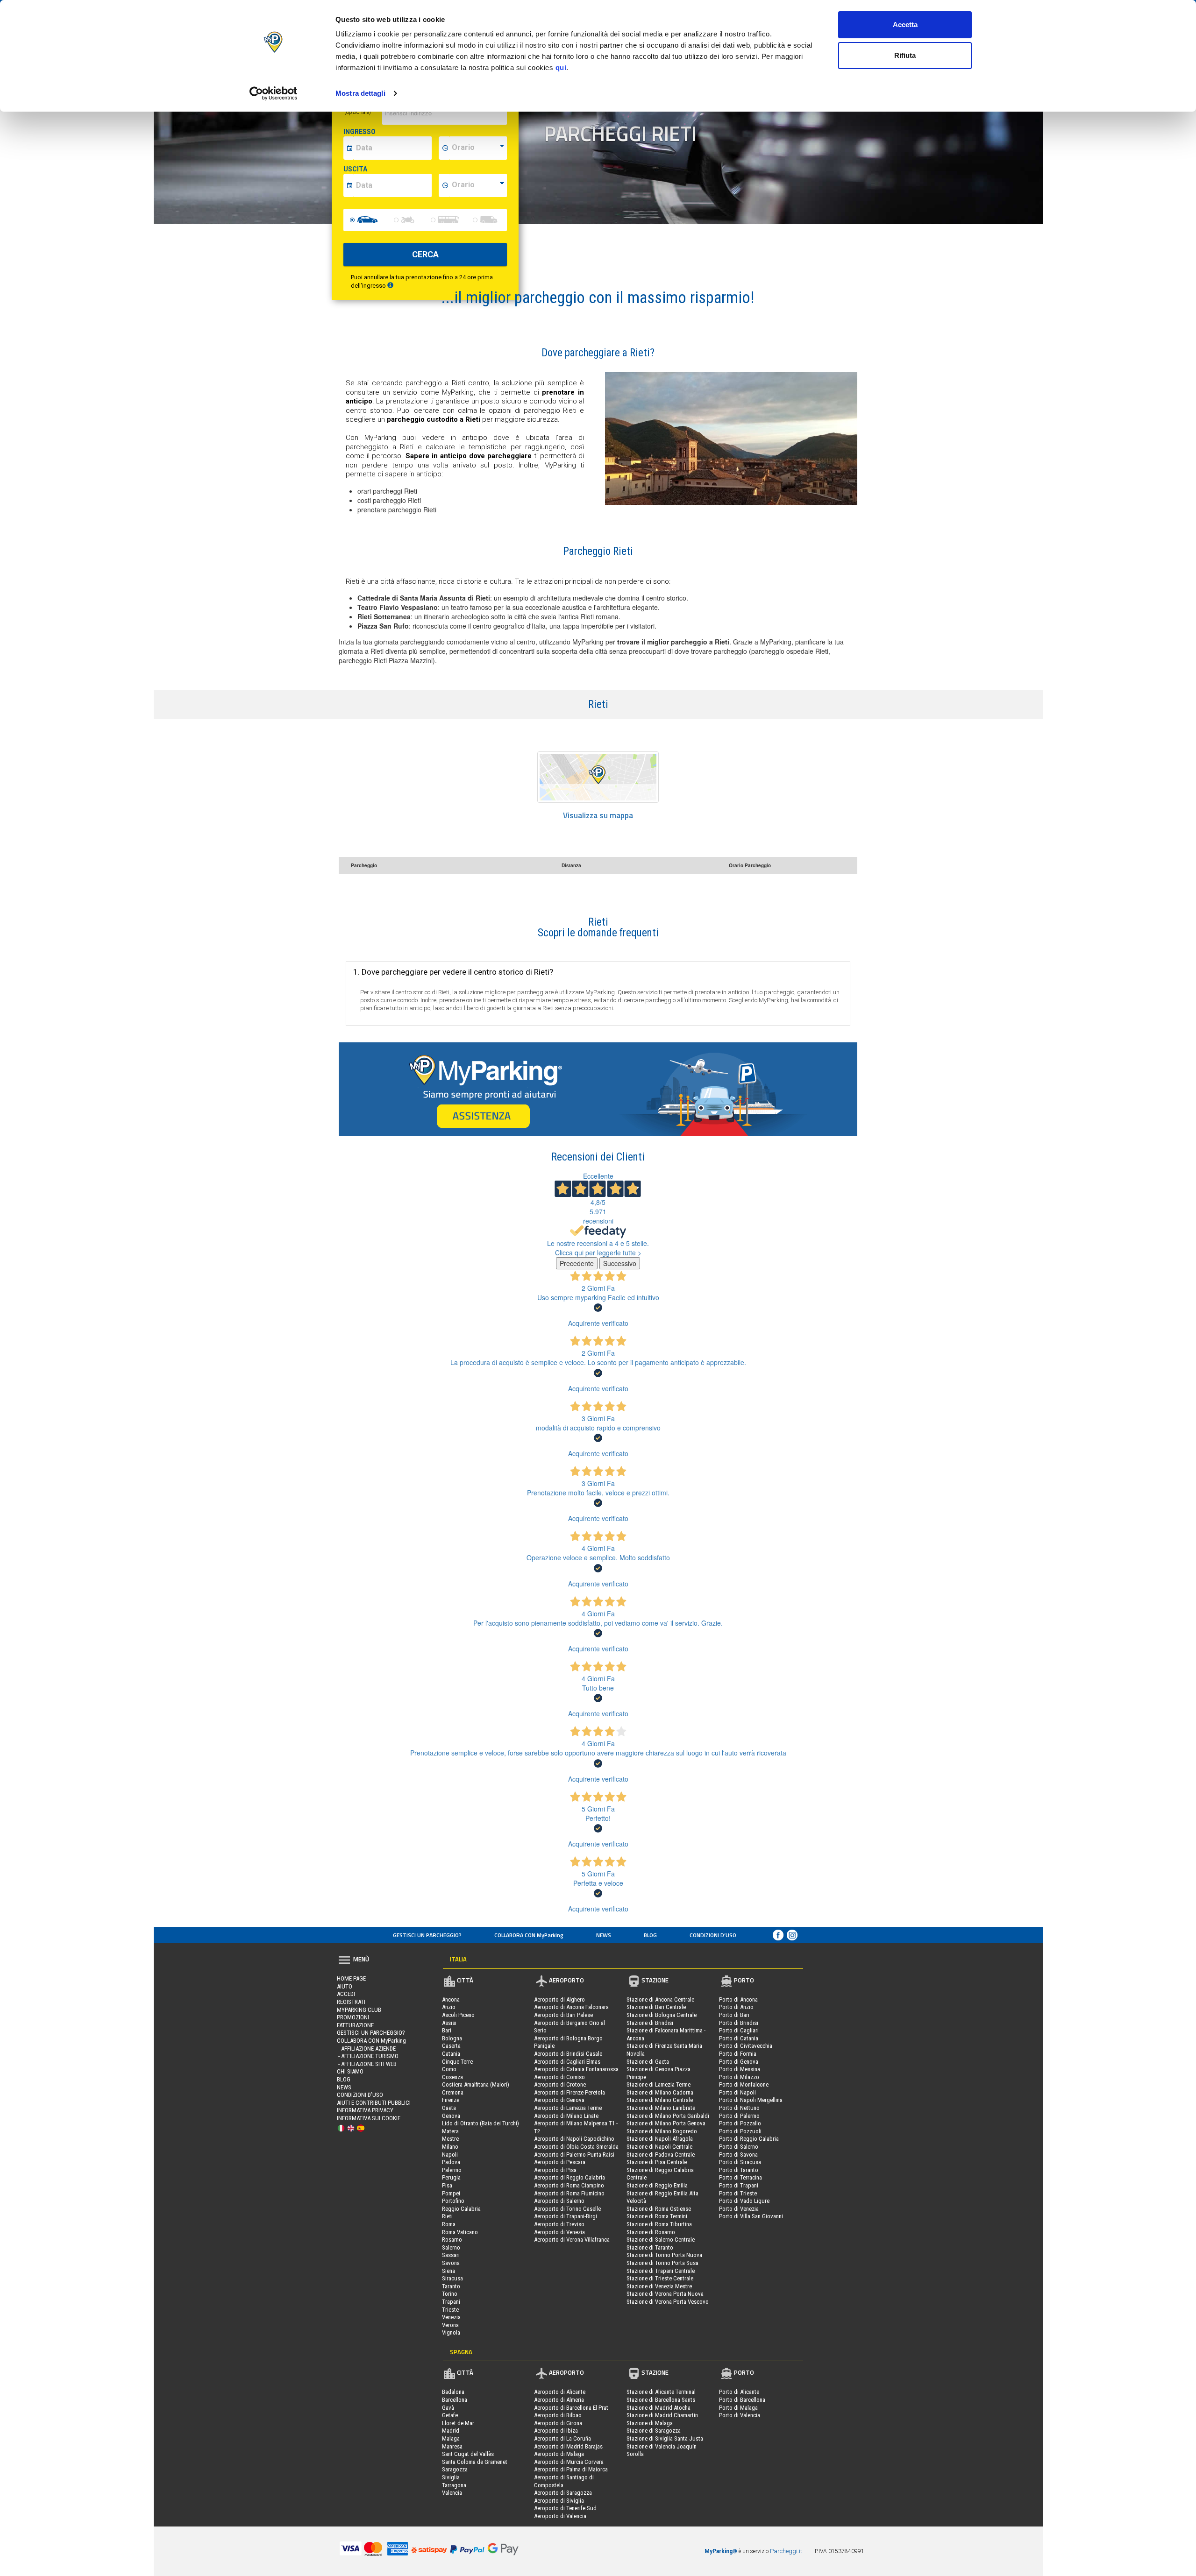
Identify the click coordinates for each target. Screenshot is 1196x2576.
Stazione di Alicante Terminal (661, 2392)
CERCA (425, 254)
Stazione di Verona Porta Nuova (665, 2294)
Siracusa (452, 2278)
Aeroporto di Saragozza (563, 2493)
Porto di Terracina (740, 2177)
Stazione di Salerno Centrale (661, 2240)
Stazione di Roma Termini (657, 2216)
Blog (650, 1935)
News (604, 1935)
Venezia (451, 2317)
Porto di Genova (739, 2062)
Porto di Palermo (739, 2116)
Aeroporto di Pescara (560, 2162)
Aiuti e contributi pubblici (374, 2103)
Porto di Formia (738, 2054)
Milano (450, 2147)
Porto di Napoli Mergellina (751, 2100)
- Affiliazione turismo (368, 2056)
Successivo (620, 1263)
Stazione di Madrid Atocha (659, 2408)
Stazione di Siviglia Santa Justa (665, 2438)
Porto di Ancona (738, 1999)
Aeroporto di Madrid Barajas (568, 2446)
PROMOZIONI (353, 2017)
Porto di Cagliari (739, 2030)
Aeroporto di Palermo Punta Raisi (574, 2155)
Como (449, 2069)
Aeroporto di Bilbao (558, 2415)
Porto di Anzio (736, 2007)
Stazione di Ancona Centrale (660, 1999)
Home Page (351, 1978)
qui (561, 67)
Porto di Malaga (738, 2408)
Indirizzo (359, 109)
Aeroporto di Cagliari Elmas (567, 2062)
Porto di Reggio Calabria (749, 2139)
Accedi (346, 1994)
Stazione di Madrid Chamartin (662, 2415)
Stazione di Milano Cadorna (660, 2092)
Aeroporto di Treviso (559, 2224)
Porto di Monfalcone (744, 2084)
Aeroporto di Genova (559, 2100)
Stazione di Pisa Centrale (657, 2162)
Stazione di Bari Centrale (656, 2007)
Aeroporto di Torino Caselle (567, 2209)
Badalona (453, 2392)
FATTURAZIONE (355, 2025)
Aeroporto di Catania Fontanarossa (576, 2069)
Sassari (451, 2255)
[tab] (598, 928)
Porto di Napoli (737, 2092)
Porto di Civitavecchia (746, 2046)
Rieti (447, 2216)
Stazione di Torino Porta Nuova (664, 2255)
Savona (451, 2263)
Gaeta (449, 2108)
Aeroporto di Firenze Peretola (570, 2092)
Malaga (451, 2438)
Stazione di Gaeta (648, 2062)
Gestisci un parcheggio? (427, 1935)
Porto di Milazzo (739, 2077)
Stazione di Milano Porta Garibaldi (668, 2116)
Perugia (451, 2177)
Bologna (452, 2038)
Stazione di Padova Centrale (661, 2155)
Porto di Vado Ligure (744, 2201)
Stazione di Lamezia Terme (659, 2084)
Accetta (905, 25)
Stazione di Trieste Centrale (660, 2278)
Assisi (449, 2023)
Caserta (451, 2046)
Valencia (452, 2493)
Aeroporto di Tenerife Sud (565, 2508)
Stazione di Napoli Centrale (659, 2147)
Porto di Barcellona (742, 2400)
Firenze (451, 2100)
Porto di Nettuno (739, 2108)
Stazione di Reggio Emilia (657, 2185)
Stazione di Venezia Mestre (659, 2286)
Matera (450, 2131)
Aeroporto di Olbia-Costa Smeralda (576, 2147)
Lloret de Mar (458, 2423)
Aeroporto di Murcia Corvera (569, 2462)
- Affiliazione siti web (367, 2064)
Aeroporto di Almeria (559, 2400)
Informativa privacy (365, 2110)
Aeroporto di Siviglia (559, 2501)
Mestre (450, 2139)
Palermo (452, 2170)
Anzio (449, 2007)
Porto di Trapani (739, 2185)
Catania (451, 2054)
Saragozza (455, 2469)
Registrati (351, 2002)
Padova (451, 2162)
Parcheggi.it (786, 2551)
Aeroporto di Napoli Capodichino (574, 2139)
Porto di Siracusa (740, 2162)
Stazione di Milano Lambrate (661, 2108)
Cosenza (452, 2077)
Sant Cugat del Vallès (468, 2454)
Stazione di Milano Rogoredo (662, 2131)
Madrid (451, 2431)
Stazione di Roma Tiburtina (659, 2224)
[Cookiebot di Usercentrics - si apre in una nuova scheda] (274, 93)
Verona (450, 2325)
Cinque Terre (457, 2062)
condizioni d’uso (713, 1935)
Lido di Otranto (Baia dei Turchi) (481, 2123)
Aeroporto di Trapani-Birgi (566, 2216)
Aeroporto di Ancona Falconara (571, 2007)
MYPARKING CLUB (359, 2010)
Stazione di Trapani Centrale (661, 2271)
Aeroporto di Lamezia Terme (568, 2108)
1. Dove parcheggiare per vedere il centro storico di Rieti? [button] (453, 972)
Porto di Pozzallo (740, 2123)
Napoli (450, 2155)
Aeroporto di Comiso (559, 2077)
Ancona (451, 1999)
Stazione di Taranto (650, 2247)
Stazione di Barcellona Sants (661, 2400)
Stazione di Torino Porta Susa (662, 2263)
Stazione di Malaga (650, 2423)
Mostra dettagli (360, 93)
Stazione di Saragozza (654, 2431)
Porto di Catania (739, 2038)
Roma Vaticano (460, 2232)
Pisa (447, 2185)
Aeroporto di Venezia (559, 2232)
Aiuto (345, 1986)
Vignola (451, 2332)
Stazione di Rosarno (651, 2232)
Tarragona (454, 2485)
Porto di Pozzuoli (740, 2131)
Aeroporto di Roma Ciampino (569, 2185)
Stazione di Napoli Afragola (660, 2139)
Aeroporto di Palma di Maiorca (571, 2469)
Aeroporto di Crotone (560, 2084)
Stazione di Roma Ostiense (659, 2209)
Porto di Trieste (738, 2193)
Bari (447, 2030)
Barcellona (455, 2400)
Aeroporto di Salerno (559, 2201)
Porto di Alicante (739, 2392)
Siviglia (451, 2477)
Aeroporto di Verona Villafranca (572, 2240)
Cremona (453, 2092)
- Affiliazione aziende (366, 2049)
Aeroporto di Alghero (559, 1999)
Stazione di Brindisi (650, 2023)
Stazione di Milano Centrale (660, 2100)
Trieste (450, 2310)
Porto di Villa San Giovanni (751, 2216)
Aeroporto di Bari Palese (563, 2015)
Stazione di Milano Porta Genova (666, 2123)
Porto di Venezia (739, 2209)
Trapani (451, 2302)
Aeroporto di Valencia (560, 2516)
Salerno (451, 2247)
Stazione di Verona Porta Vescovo (668, 2302)
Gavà (448, 2408)
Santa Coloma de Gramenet (475, 2462)
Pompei (451, 2193)
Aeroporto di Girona (558, 2423)
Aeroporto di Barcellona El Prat (571, 2408)
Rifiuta (905, 55)
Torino (450, 2294)
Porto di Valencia (740, 2415)
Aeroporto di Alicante (560, 2392)
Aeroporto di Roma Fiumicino (569, 2193)
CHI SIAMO (350, 2071)
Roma (449, 2224)
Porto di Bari (734, 2015)
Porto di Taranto (739, 2170)
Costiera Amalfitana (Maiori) (476, 2084)
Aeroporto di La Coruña (562, 2438)
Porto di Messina (740, 2069)
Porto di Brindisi (739, 2023)
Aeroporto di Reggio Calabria (570, 2177)
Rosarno (452, 2240)
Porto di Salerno (739, 2147)
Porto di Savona (738, 2155)
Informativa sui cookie (369, 2118)
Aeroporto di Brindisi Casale (568, 2054)
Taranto (451, 2286)
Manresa (452, 2446)
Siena (448, 2271)
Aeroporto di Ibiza (556, 2431)
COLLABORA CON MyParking (529, 1935)
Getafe (450, 2415)
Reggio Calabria (461, 2209)
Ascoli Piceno (458, 2015)
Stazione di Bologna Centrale (662, 2015)
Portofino (453, 2201)
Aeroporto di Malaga (559, 2454)
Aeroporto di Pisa (555, 2170)
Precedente (577, 1263)
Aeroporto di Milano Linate (566, 2116)
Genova (451, 2116)
